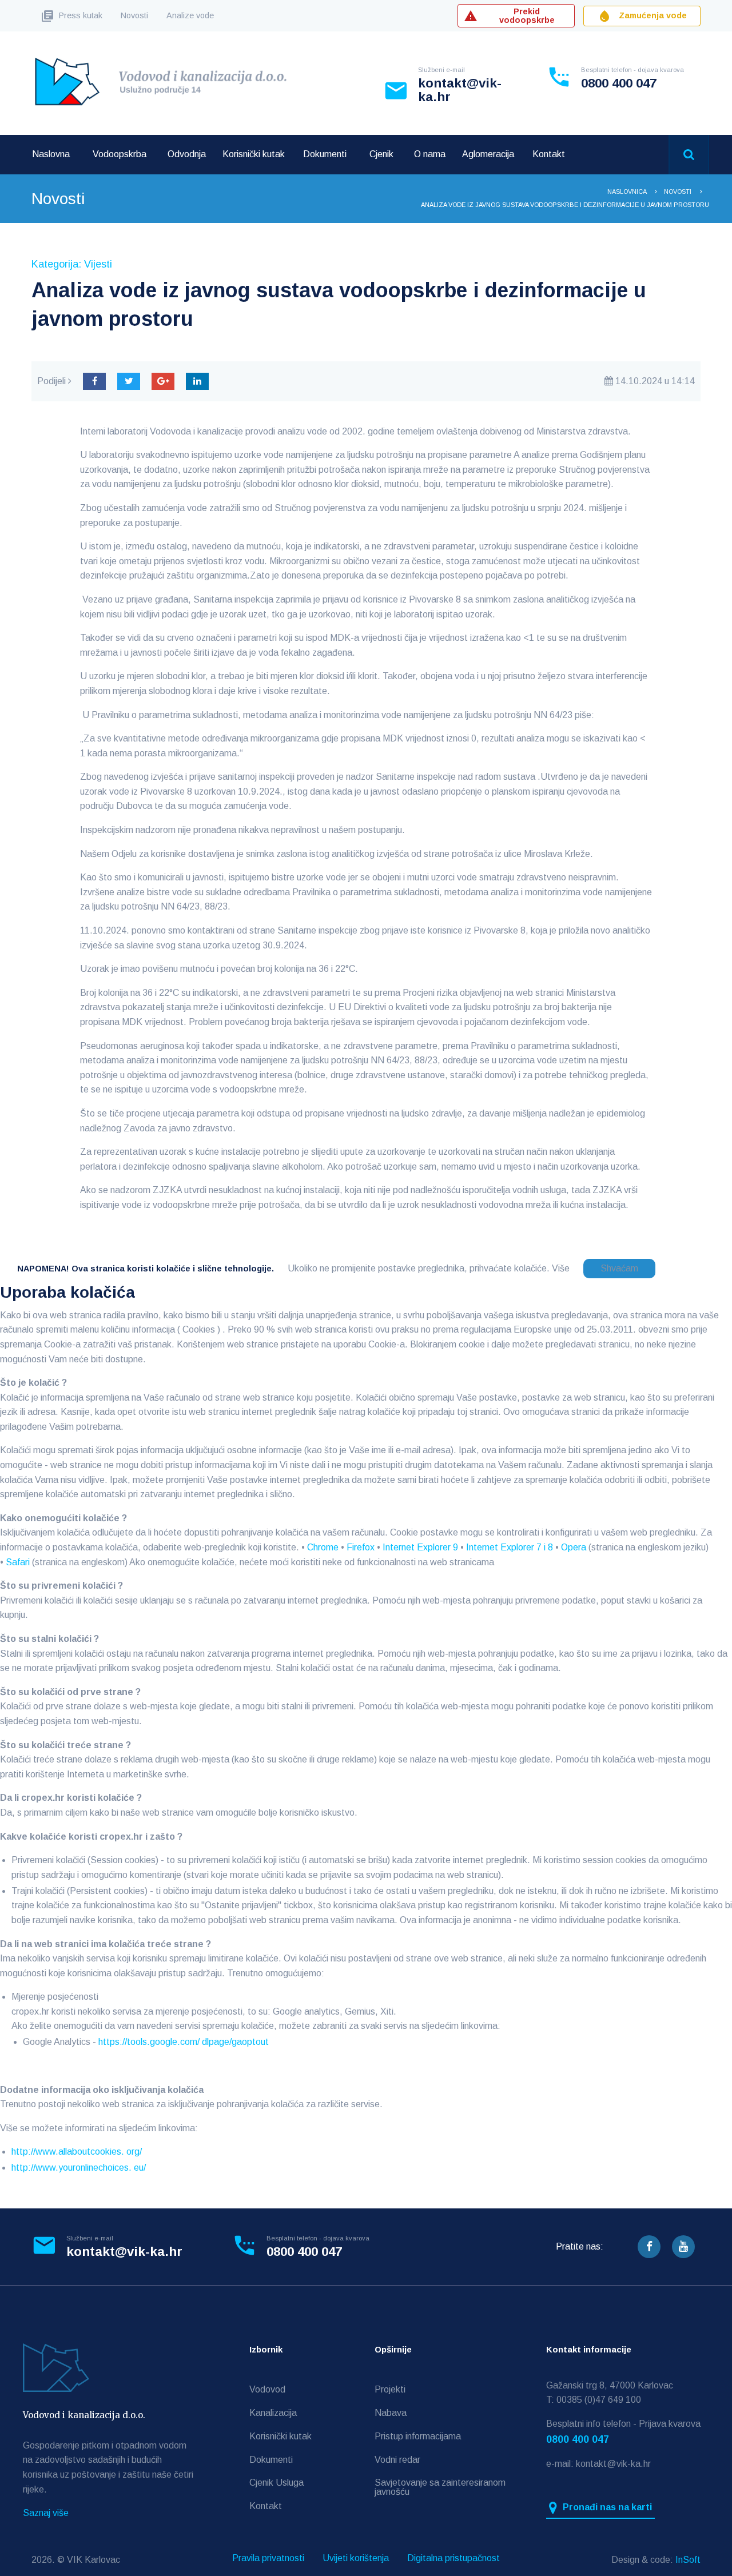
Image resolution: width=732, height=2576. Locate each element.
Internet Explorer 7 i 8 (510, 1547)
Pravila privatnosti (268, 2558)
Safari (18, 1562)
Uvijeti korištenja (356, 2558)
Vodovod (267, 2389)
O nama (430, 154)
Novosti (134, 15)
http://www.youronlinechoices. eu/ (79, 2168)
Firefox (361, 1547)
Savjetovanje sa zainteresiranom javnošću (440, 2487)
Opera (574, 1547)
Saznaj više (46, 2513)
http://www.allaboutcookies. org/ (77, 2152)
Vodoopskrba (120, 154)
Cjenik (381, 154)
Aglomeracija (488, 154)
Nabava (391, 2413)
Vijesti (98, 264)
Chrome (323, 1547)
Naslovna (51, 154)
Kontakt (549, 154)
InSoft (688, 2560)
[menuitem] (51, 154)
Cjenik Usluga (277, 2483)
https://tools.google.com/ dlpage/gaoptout (184, 2042)
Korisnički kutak (254, 154)
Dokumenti (325, 154)
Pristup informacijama (418, 2436)
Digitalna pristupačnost (453, 2558)
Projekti (390, 2389)
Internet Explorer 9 (420, 1547)
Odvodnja (187, 154)
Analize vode (190, 15)
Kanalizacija (273, 2413)
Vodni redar (397, 2460)
